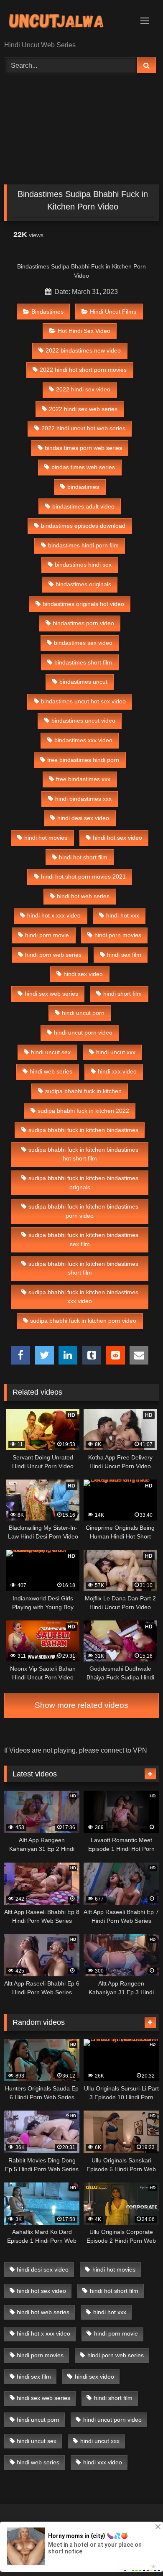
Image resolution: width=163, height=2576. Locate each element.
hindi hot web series (83, 896)
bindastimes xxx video (83, 740)
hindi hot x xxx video (54, 915)
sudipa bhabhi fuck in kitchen (83, 1091)
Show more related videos (81, 1705)
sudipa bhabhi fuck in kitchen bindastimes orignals (83, 1183)
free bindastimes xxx (83, 779)
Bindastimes (47, 312)
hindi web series (51, 1071)
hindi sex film (124, 955)
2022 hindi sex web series (83, 409)
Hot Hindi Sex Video (84, 331)
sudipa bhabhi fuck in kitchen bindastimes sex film (83, 1239)
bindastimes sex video (83, 643)
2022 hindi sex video (83, 389)
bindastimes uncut (83, 682)
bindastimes (83, 487)
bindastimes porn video (83, 623)
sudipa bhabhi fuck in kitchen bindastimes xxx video (83, 1297)
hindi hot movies (46, 838)
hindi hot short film (83, 857)
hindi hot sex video (117, 838)
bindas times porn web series (83, 448)
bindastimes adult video (83, 506)
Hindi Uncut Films (113, 312)
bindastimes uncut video (83, 721)
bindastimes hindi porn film (83, 545)
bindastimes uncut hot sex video (83, 701)
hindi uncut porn (83, 1013)
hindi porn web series (53, 955)
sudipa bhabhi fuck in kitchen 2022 (83, 1111)
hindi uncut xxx (116, 1052)
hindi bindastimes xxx (83, 799)
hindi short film (122, 994)
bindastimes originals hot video (83, 604)
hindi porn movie (47, 935)
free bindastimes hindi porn (83, 760)
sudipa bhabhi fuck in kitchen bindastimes (83, 1130)
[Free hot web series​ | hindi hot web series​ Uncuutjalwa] (67, 21)
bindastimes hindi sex (83, 565)
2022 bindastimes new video (83, 350)
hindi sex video (83, 974)
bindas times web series (83, 467)
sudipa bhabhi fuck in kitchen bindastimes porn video (83, 1211)
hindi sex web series (51, 994)
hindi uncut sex (51, 1052)
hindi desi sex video (83, 818)
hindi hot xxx (123, 915)
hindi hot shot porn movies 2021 (83, 877)
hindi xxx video (117, 1071)
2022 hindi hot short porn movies (83, 370)
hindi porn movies (118, 935)
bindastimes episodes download (83, 526)
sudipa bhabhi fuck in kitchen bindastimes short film (83, 1268)
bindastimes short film (83, 662)
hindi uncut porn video (83, 1032)
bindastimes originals (83, 584)
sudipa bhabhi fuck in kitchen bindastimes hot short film (83, 1154)
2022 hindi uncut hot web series (83, 428)
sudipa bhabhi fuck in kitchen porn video (83, 1321)
